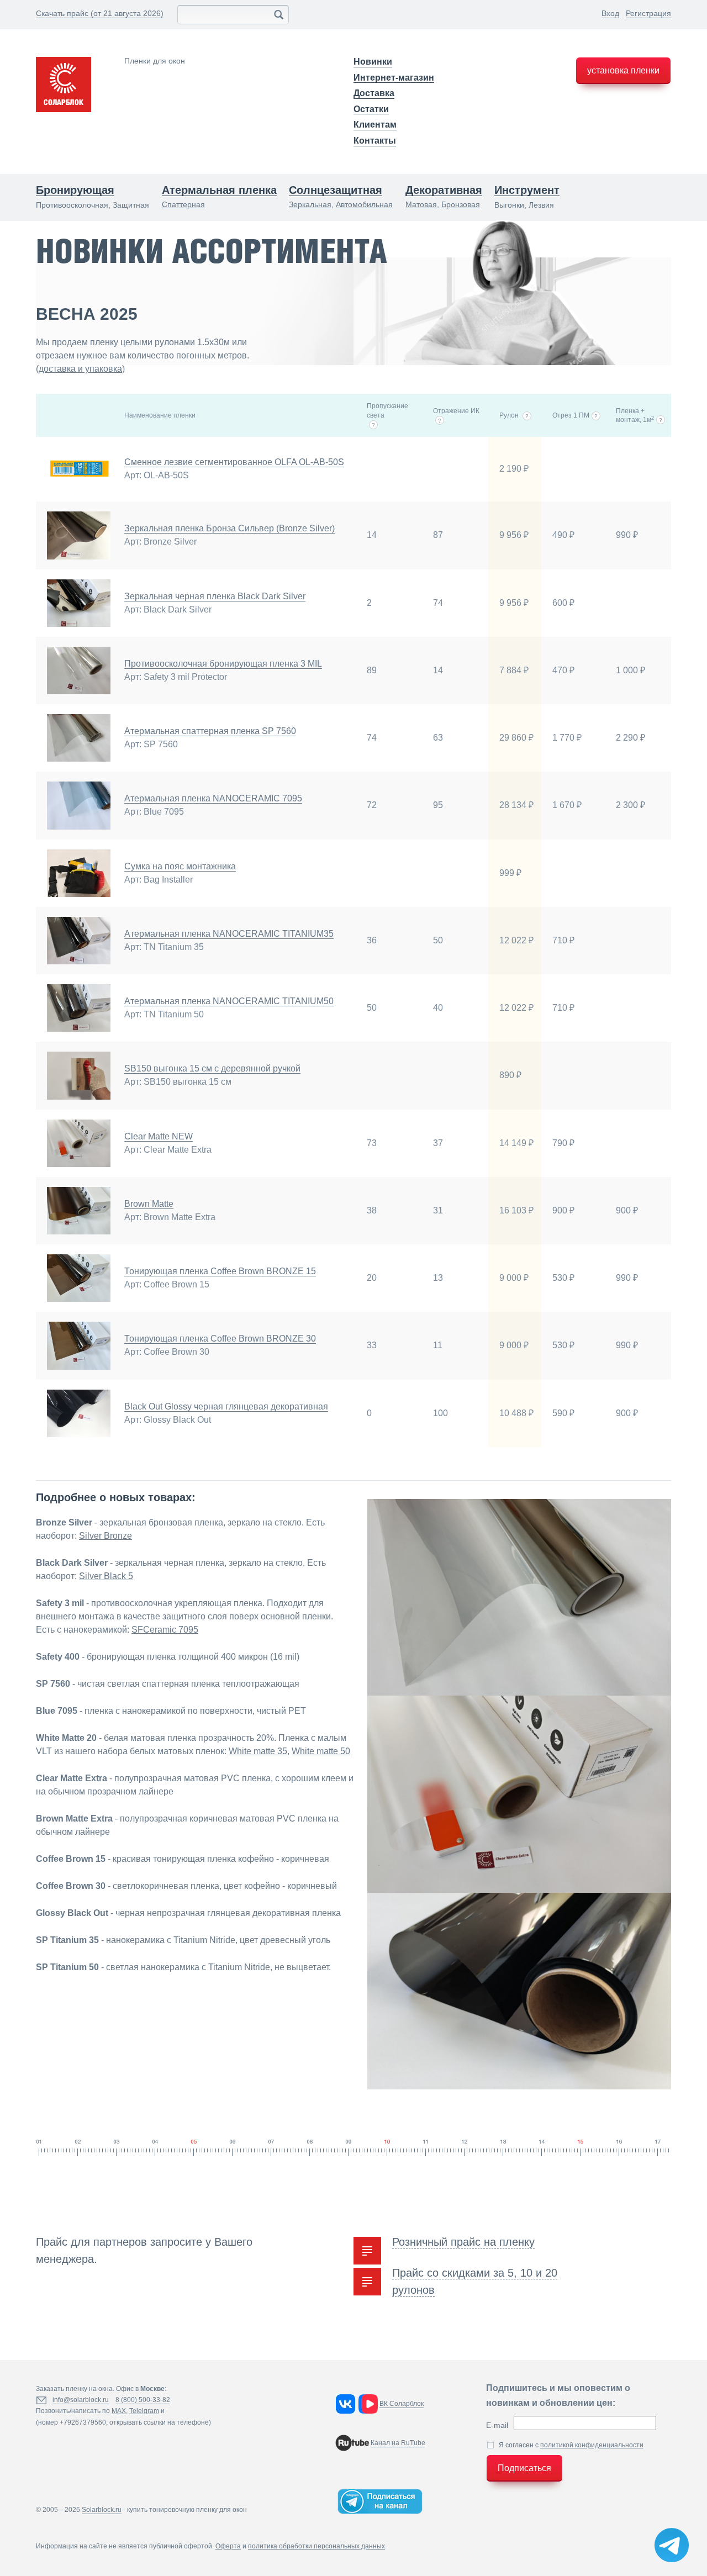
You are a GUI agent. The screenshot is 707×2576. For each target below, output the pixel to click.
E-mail (497, 2425)
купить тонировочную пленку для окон (187, 2510)
